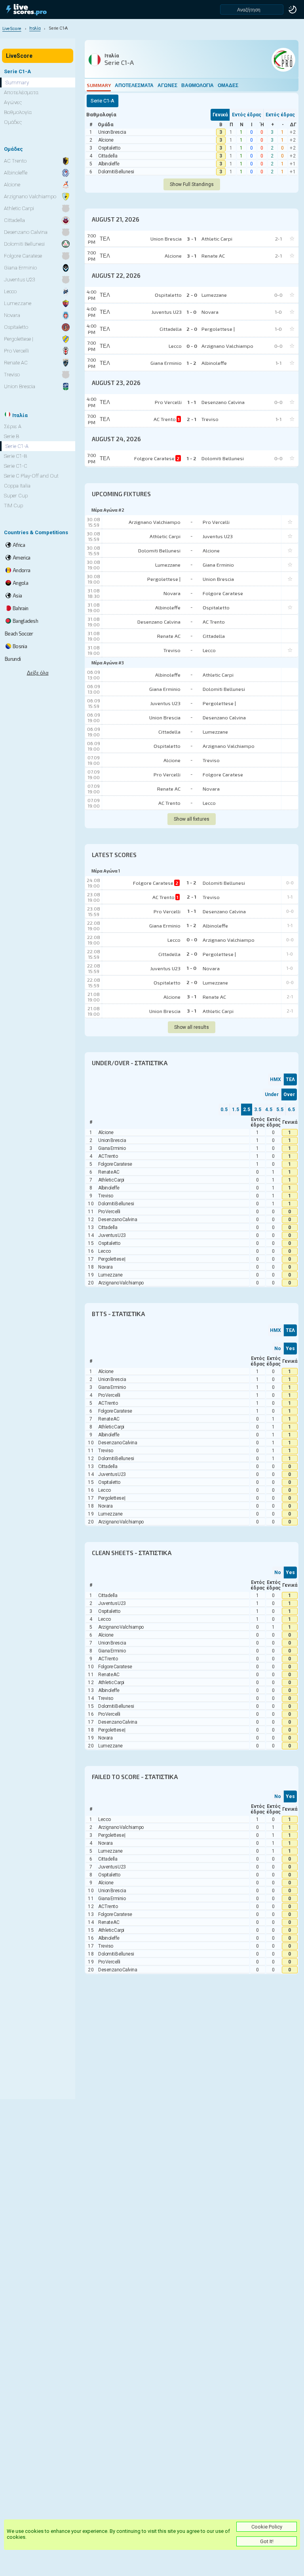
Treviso (172, 650)
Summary (99, 85)
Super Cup (16, 496)
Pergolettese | (164, 579)
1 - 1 (192, 911)
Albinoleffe (109, 164)
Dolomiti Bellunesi (116, 172)
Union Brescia (112, 132)
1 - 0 (192, 968)
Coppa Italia (17, 486)
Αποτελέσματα (134, 85)
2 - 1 (192, 897)
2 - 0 (192, 954)
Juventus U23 (218, 536)
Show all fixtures (192, 819)
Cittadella (108, 156)
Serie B (11, 436)
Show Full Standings (192, 184)
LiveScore (19, 56)
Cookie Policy (267, 2527)
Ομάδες (228, 85)
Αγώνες (167, 85)
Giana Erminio (218, 565)
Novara (172, 593)
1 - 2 (192, 882)
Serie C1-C (16, 466)
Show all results (192, 1027)
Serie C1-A (17, 446)
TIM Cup (13, 506)
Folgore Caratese (223, 593)
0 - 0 (192, 939)
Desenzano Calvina (159, 622)
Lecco (209, 650)
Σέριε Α (13, 426)
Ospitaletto (109, 148)
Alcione (106, 140)
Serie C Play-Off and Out (31, 476)
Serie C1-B (15, 456)
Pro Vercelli (216, 522)
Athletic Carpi (165, 536)
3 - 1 (192, 996)
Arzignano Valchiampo (155, 522)
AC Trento (214, 622)
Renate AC (169, 636)
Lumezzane (168, 565)
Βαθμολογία (198, 85)
